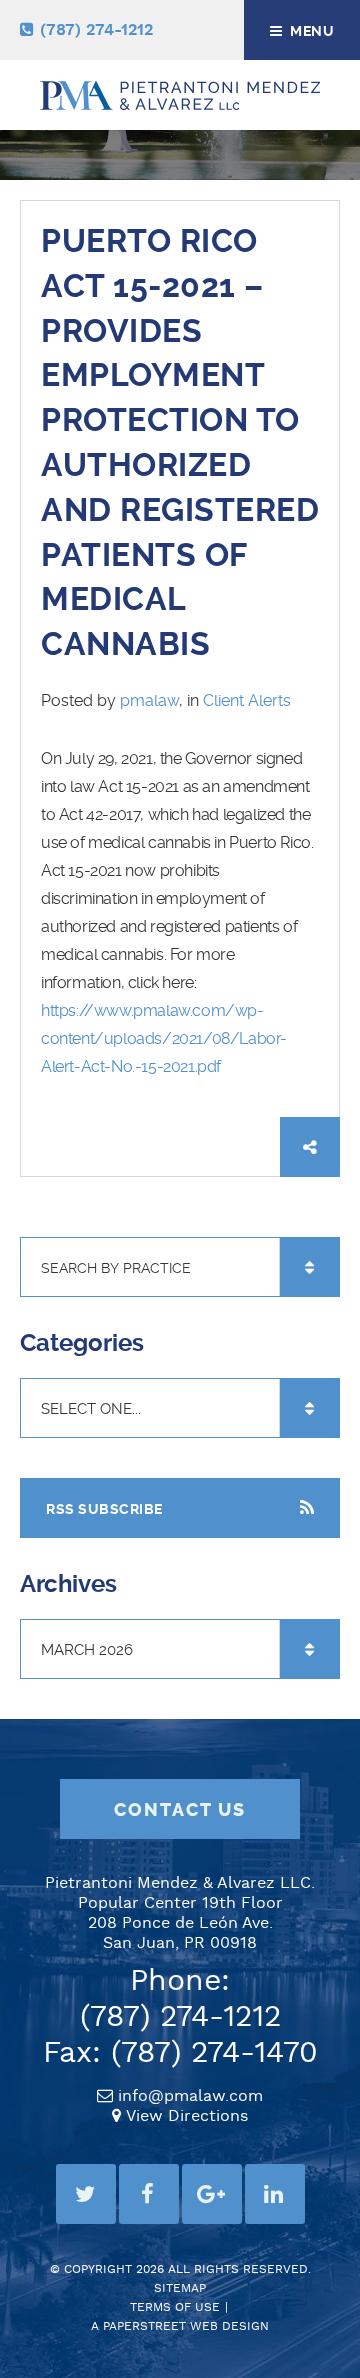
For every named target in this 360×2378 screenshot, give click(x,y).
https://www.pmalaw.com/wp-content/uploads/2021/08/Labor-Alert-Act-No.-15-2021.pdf (164, 1038)
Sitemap (180, 2288)
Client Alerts (247, 700)
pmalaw (149, 700)
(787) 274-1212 (96, 30)
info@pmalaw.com (190, 2096)
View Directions (187, 2116)
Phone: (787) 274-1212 (180, 1999)
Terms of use (175, 2307)
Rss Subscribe (104, 1509)
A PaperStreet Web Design (180, 2326)
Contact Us (180, 1810)
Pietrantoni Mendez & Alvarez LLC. (180, 1883)
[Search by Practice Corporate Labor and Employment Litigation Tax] (180, 1268)
